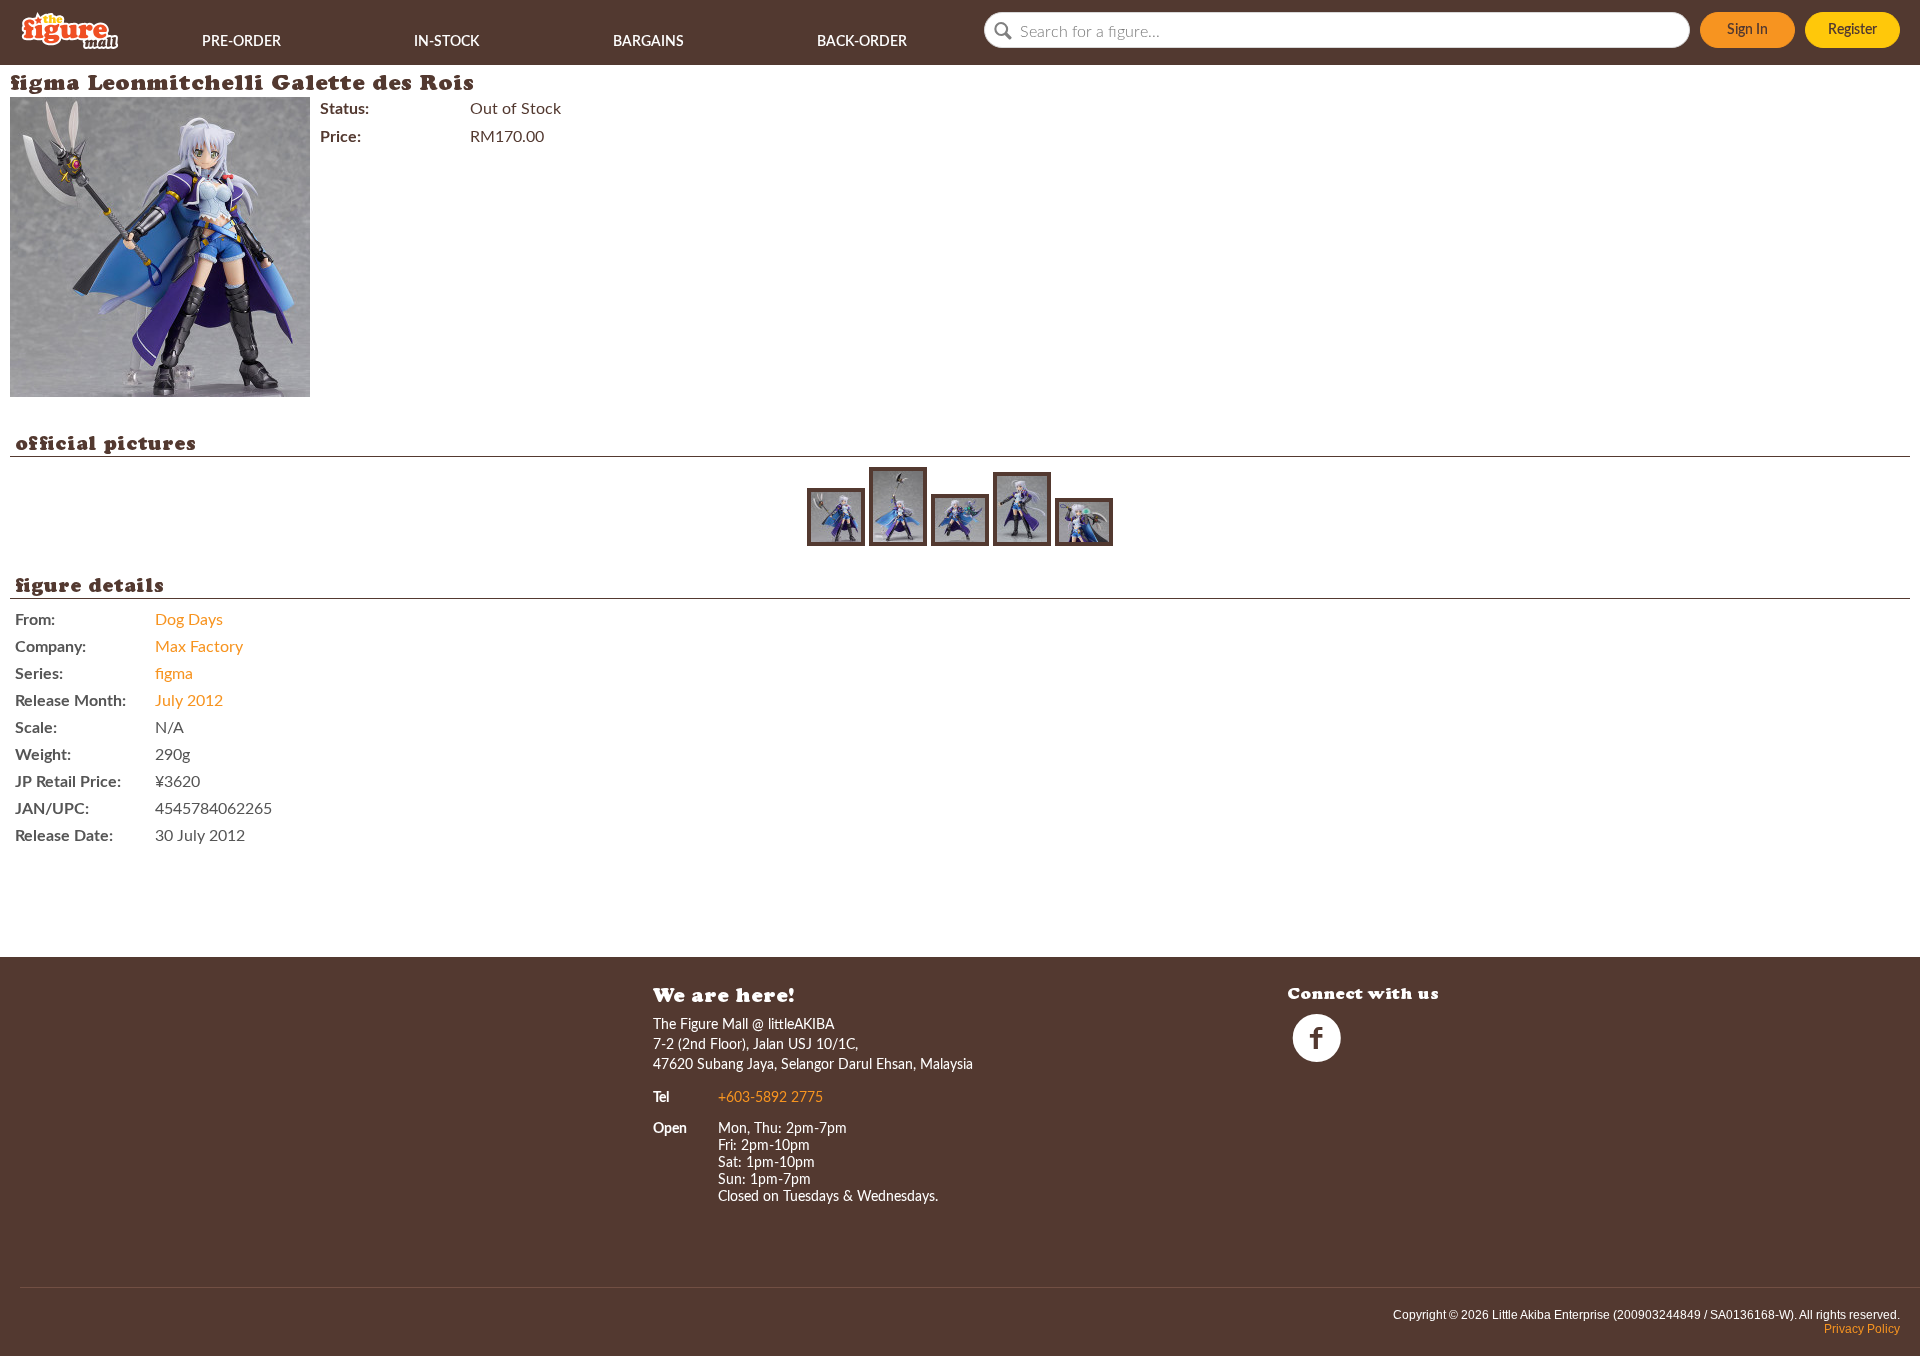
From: (35, 620)
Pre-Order (241, 42)
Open (670, 1129)
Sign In (1747, 30)
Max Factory (199, 647)
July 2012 (189, 701)
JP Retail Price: (68, 782)
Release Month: (70, 701)
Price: (340, 137)
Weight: (43, 755)
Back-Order (862, 42)
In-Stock (446, 42)
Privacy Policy (1862, 1329)
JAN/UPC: (52, 809)
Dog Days (189, 620)
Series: (39, 674)
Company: (50, 647)
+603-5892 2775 (770, 1098)
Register (1852, 30)
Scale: (36, 728)
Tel (661, 1098)
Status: (344, 109)
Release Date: (64, 836)
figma (174, 674)
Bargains (648, 42)
